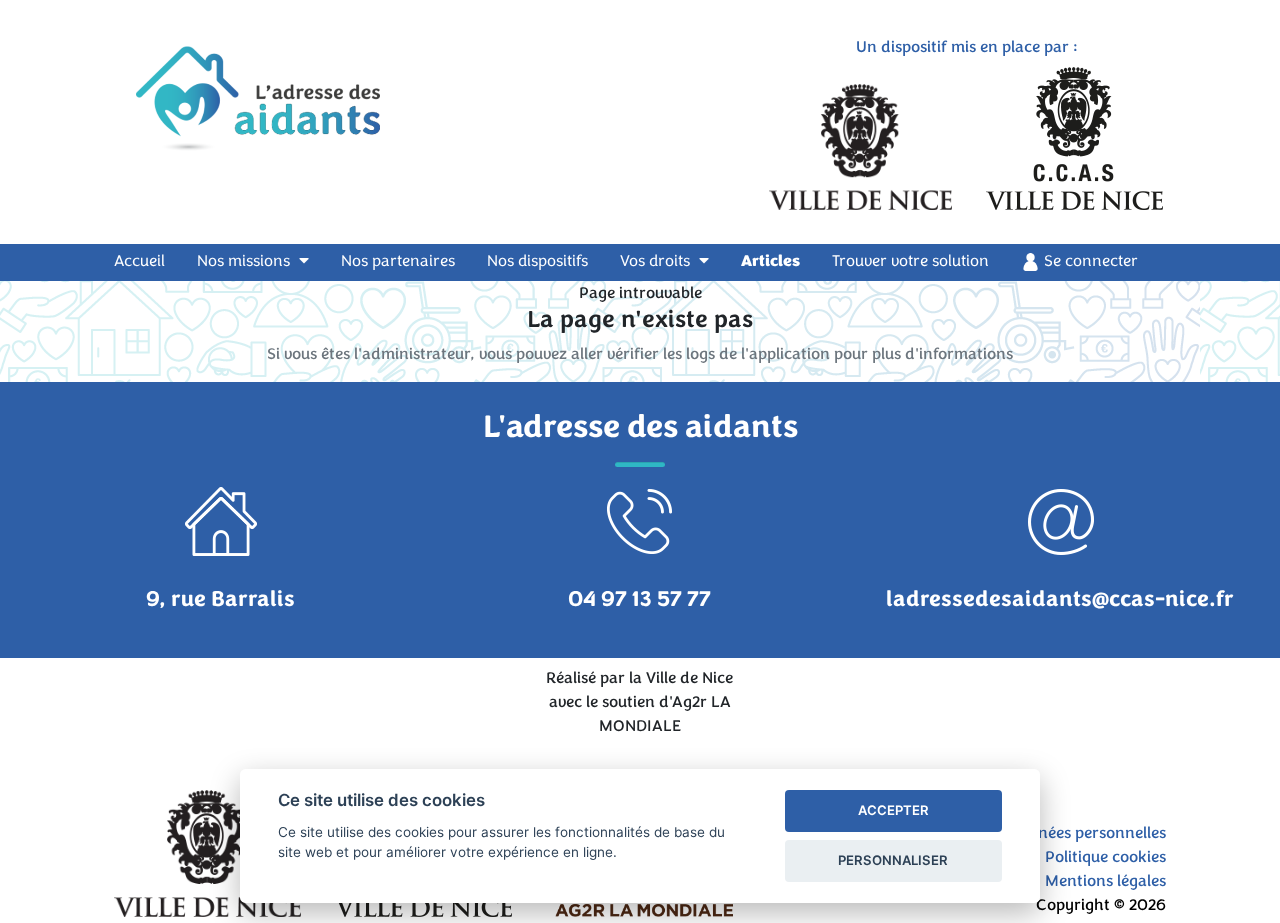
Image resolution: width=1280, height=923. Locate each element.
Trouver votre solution (910, 261)
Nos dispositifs (537, 261)
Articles (770, 261)
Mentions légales (1105, 881)
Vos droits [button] (657, 261)
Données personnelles (1087, 833)
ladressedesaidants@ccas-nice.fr (1060, 599)
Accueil (151, 260)
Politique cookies (1105, 857)
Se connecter (1089, 261)
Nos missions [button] (245, 261)
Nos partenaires (398, 261)
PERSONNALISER (893, 860)
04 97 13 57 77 (639, 599)
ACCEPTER (893, 810)
